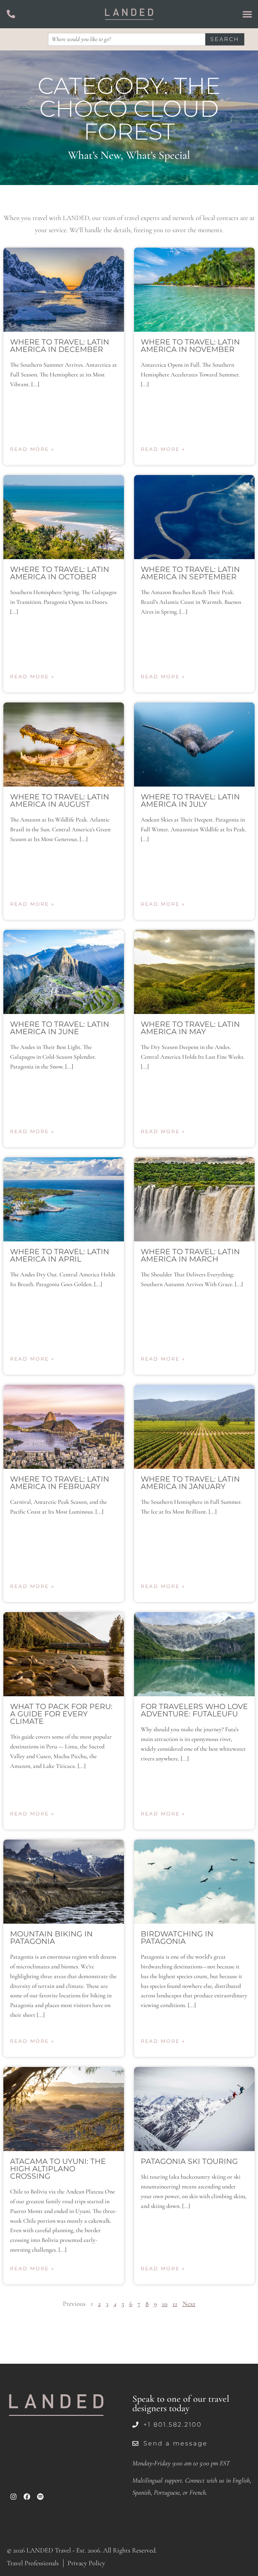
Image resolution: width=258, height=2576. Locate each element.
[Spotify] (40, 2497)
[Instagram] (13, 2497)
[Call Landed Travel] (11, 14)
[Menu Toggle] (247, 14)
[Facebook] (27, 2497)
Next (189, 2304)
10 (165, 2304)
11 (175, 2304)
